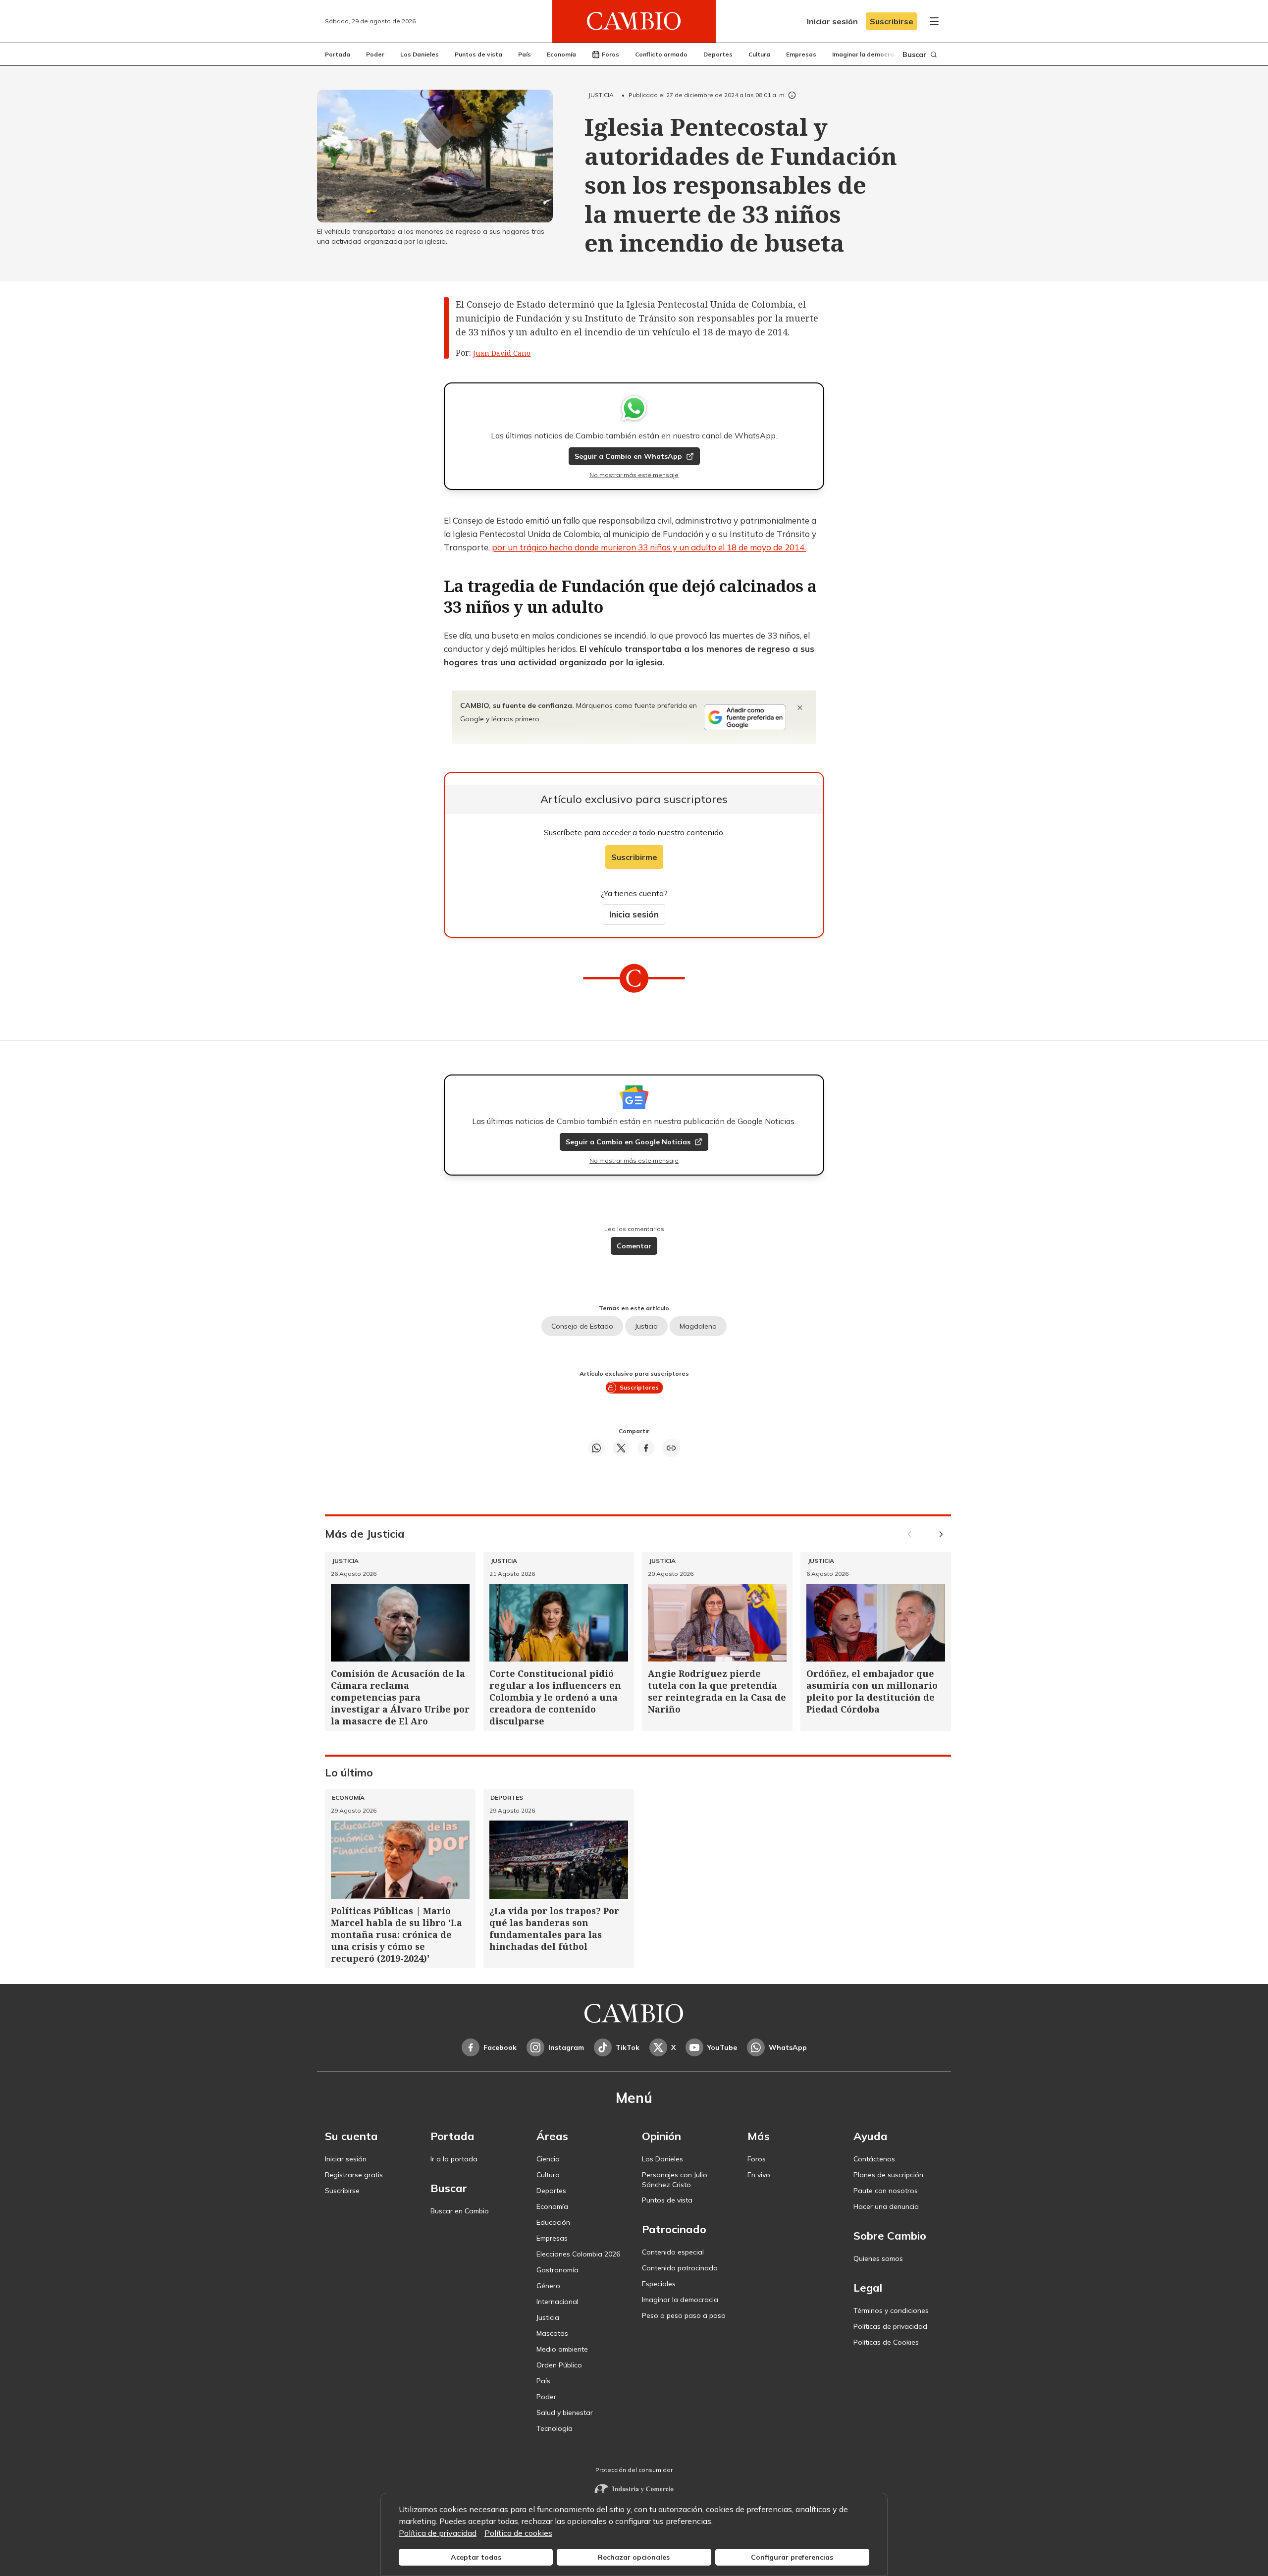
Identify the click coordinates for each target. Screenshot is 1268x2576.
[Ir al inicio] (634, 21)
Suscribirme (634, 857)
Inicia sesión (634, 914)
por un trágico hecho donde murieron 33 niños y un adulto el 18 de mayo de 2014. (649, 547)
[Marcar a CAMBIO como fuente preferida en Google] (745, 717)
